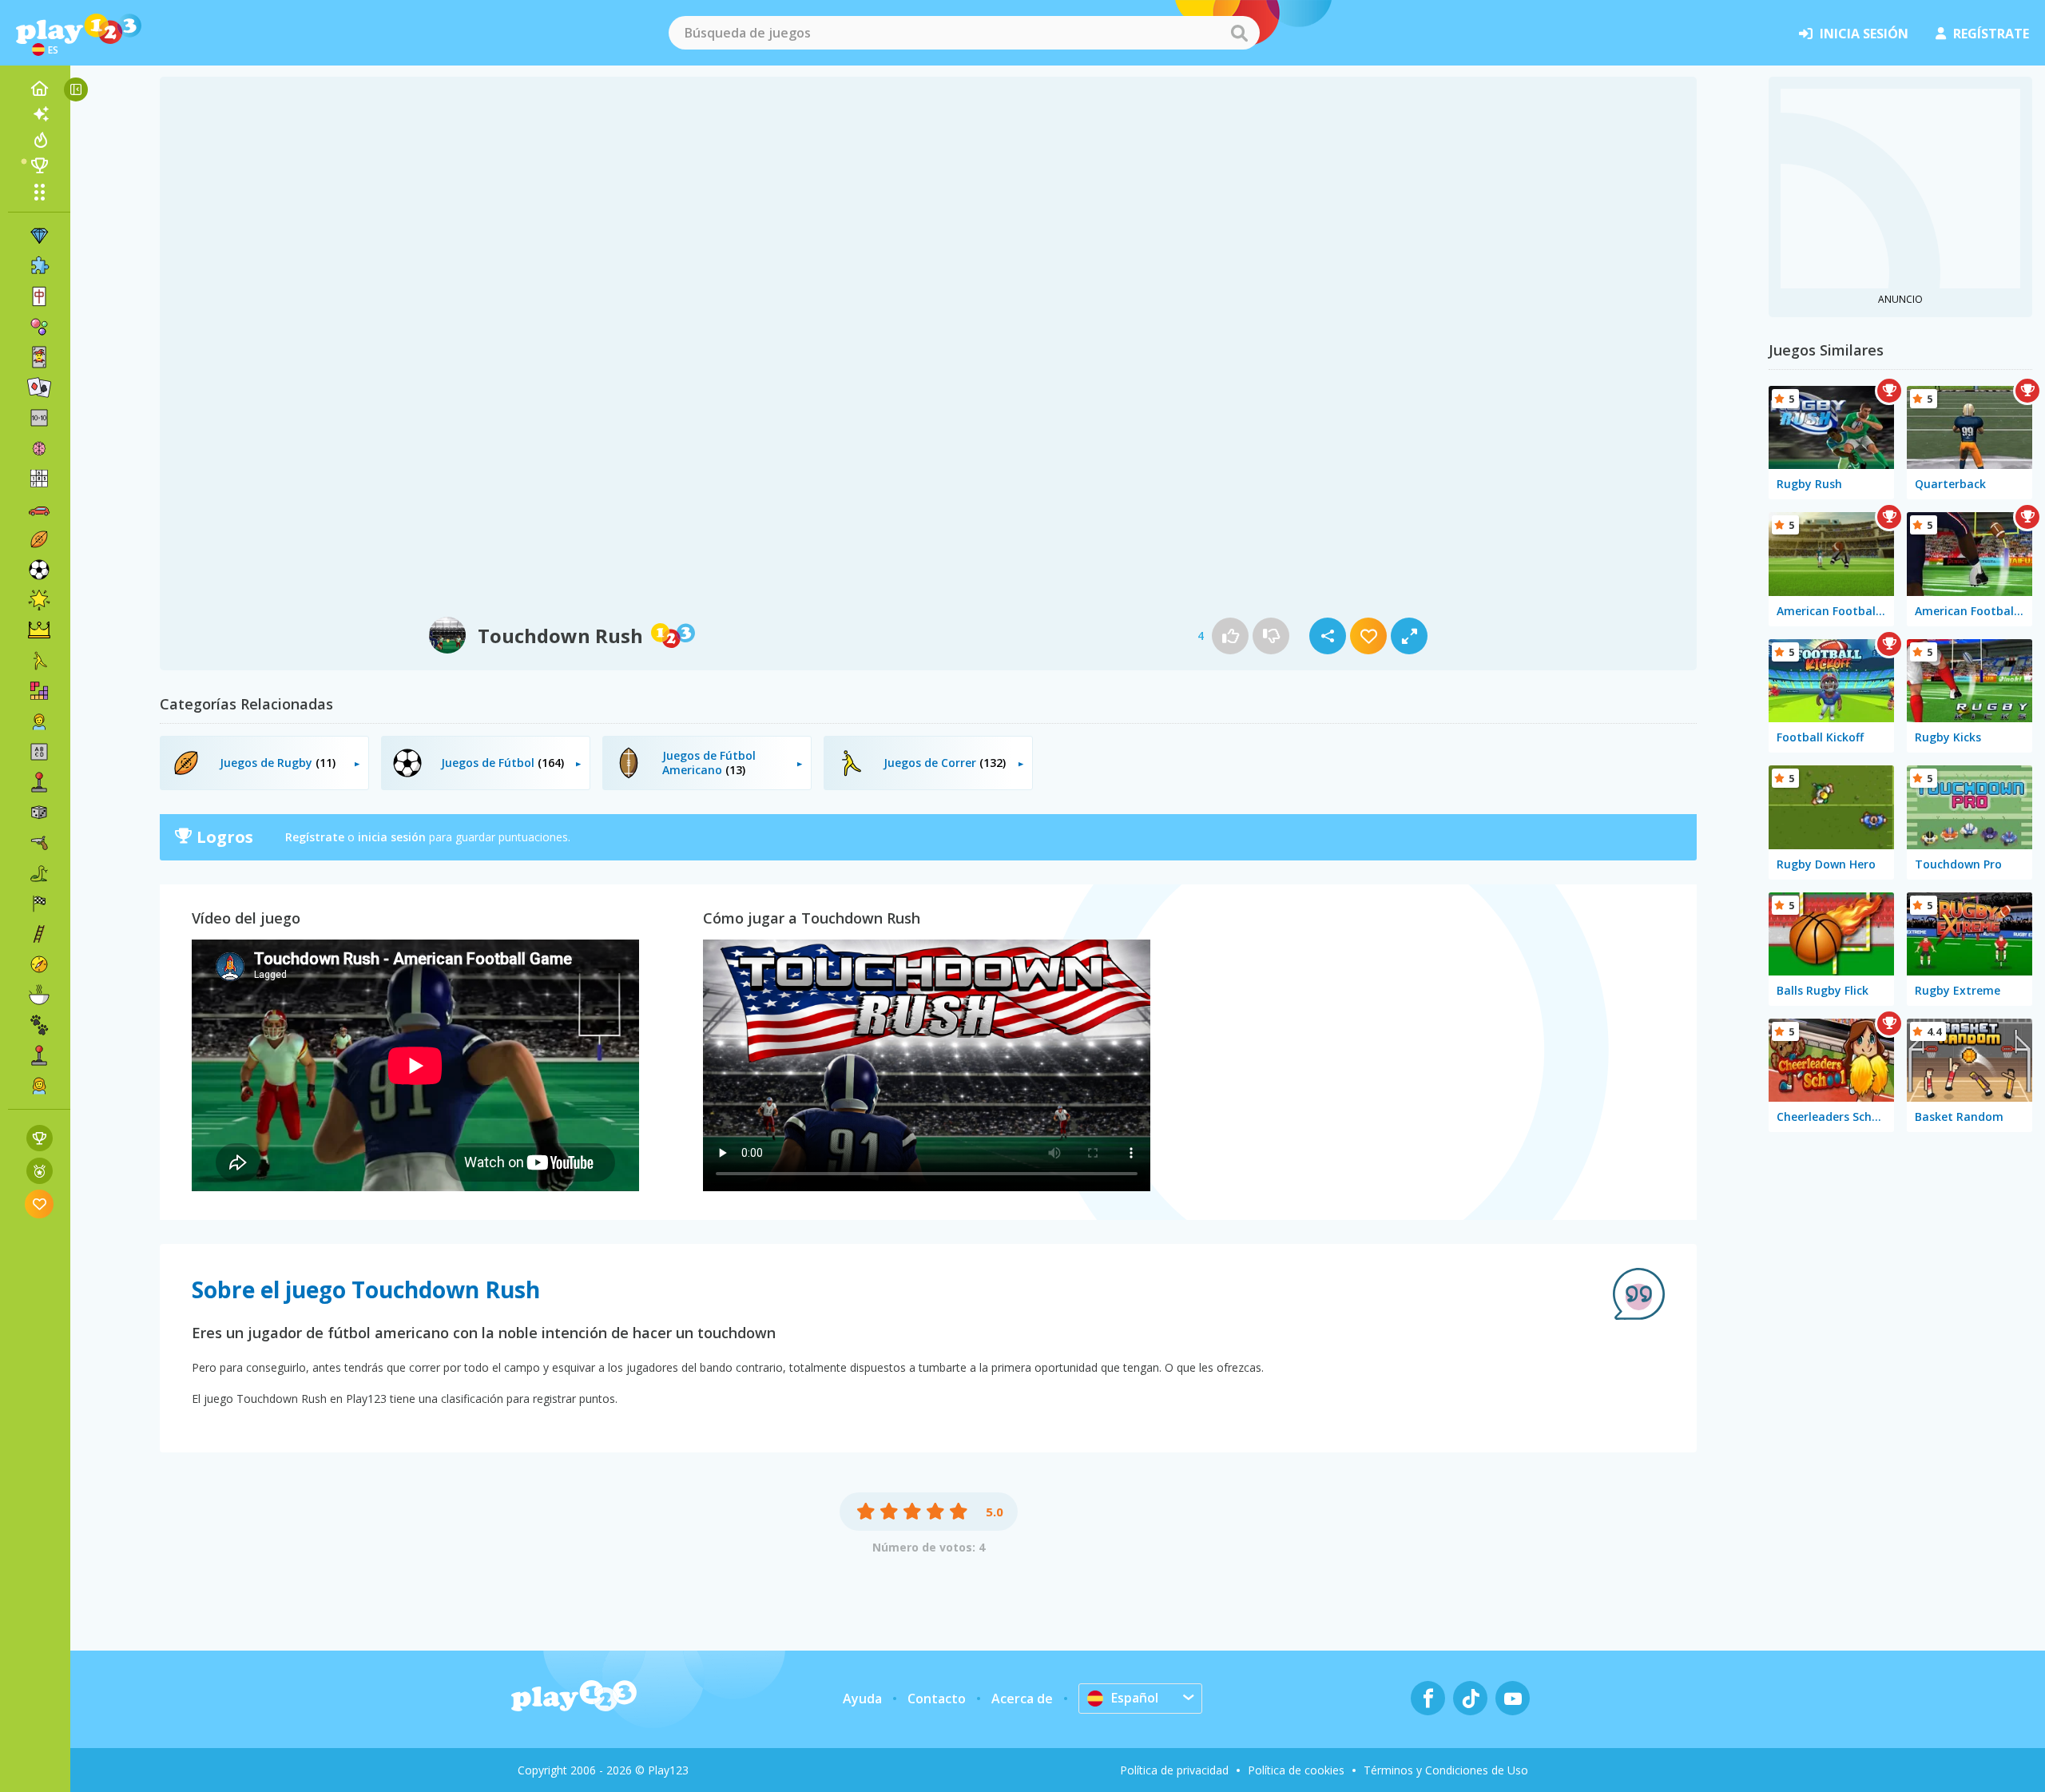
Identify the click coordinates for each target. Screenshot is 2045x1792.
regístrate (1991, 34)
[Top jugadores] (39, 165)
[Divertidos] (39, 600)
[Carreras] (39, 904)
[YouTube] (1513, 1698)
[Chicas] (39, 1086)
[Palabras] (39, 752)
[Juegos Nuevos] (39, 114)
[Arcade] (39, 782)
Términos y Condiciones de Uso (1446, 1770)
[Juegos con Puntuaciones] (40, 1138)
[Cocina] (39, 995)
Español (1135, 1698)
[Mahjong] (39, 296)
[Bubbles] (39, 327)
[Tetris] (39, 691)
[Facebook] (1428, 1698)
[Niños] (39, 721)
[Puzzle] (39, 266)
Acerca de (1022, 1699)
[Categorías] (39, 192)
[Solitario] (39, 387)
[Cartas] (39, 357)
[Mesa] (39, 813)
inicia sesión (1864, 34)
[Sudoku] (39, 479)
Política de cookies (1296, 1770)
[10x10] (39, 418)
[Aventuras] (39, 964)
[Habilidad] (39, 934)
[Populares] (39, 140)
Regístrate (315, 837)
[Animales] (39, 1025)
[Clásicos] (39, 873)
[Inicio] (39, 89)
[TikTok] (1470, 1698)
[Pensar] (39, 448)
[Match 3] (39, 236)
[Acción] (39, 843)
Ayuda (862, 1699)
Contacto (937, 1699)
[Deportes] (39, 539)
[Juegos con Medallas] (40, 1171)
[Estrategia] (39, 630)
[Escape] (39, 661)
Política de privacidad (1174, 1770)
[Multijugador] (39, 1055)
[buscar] (1239, 33)
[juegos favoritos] (40, 1204)
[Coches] (39, 509)
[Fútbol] (39, 570)
